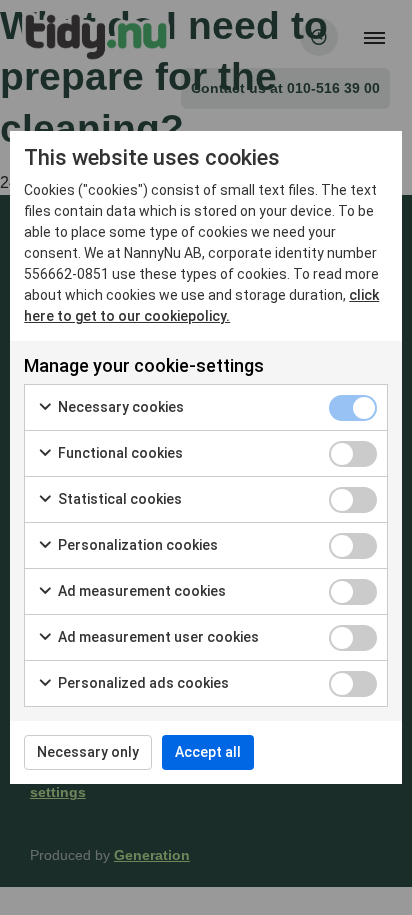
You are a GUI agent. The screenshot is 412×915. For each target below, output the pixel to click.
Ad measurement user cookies (157, 637)
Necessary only (88, 752)
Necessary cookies (119, 407)
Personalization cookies (136, 545)
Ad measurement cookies (140, 591)
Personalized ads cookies (142, 683)
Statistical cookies (118, 499)
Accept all (208, 752)
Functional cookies (119, 453)
